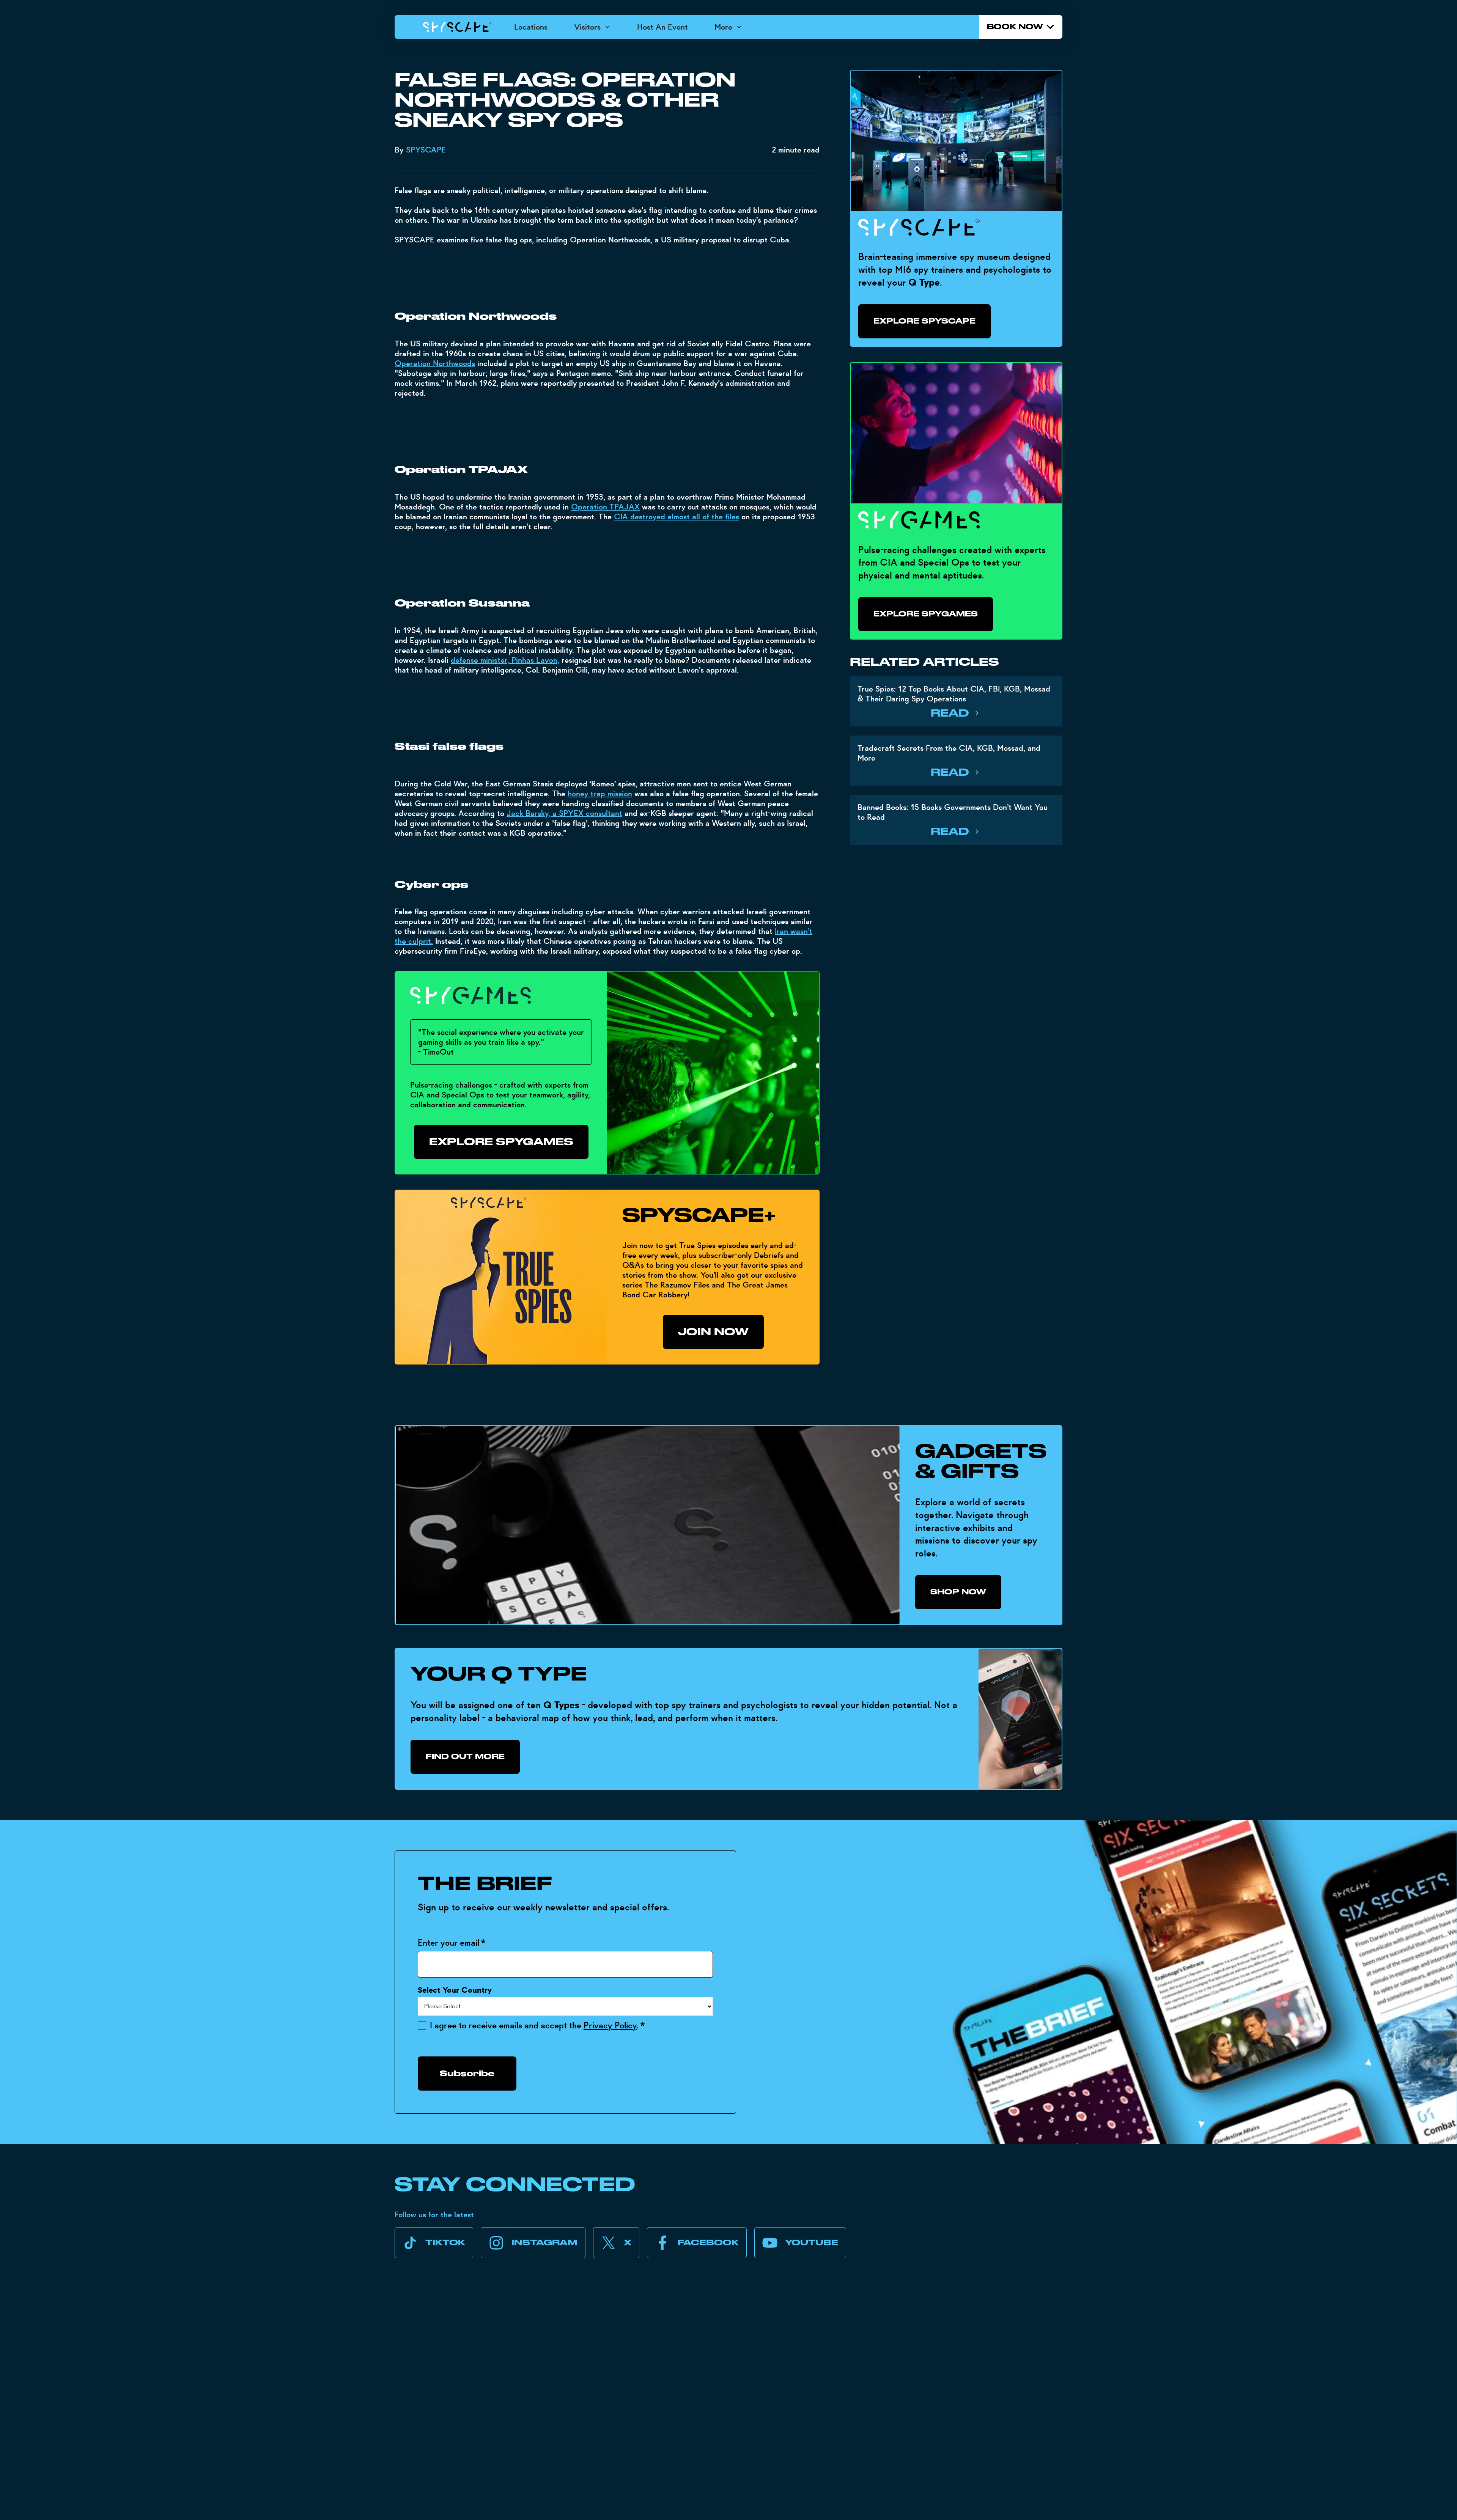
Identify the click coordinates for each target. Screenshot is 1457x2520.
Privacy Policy (610, 2026)
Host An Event (662, 27)
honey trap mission (600, 794)
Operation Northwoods (435, 363)
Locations (531, 27)
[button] (592, 27)
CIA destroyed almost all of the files (677, 517)
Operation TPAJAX (605, 507)
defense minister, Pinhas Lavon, (505, 660)
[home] (457, 27)
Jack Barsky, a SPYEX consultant (564, 813)
